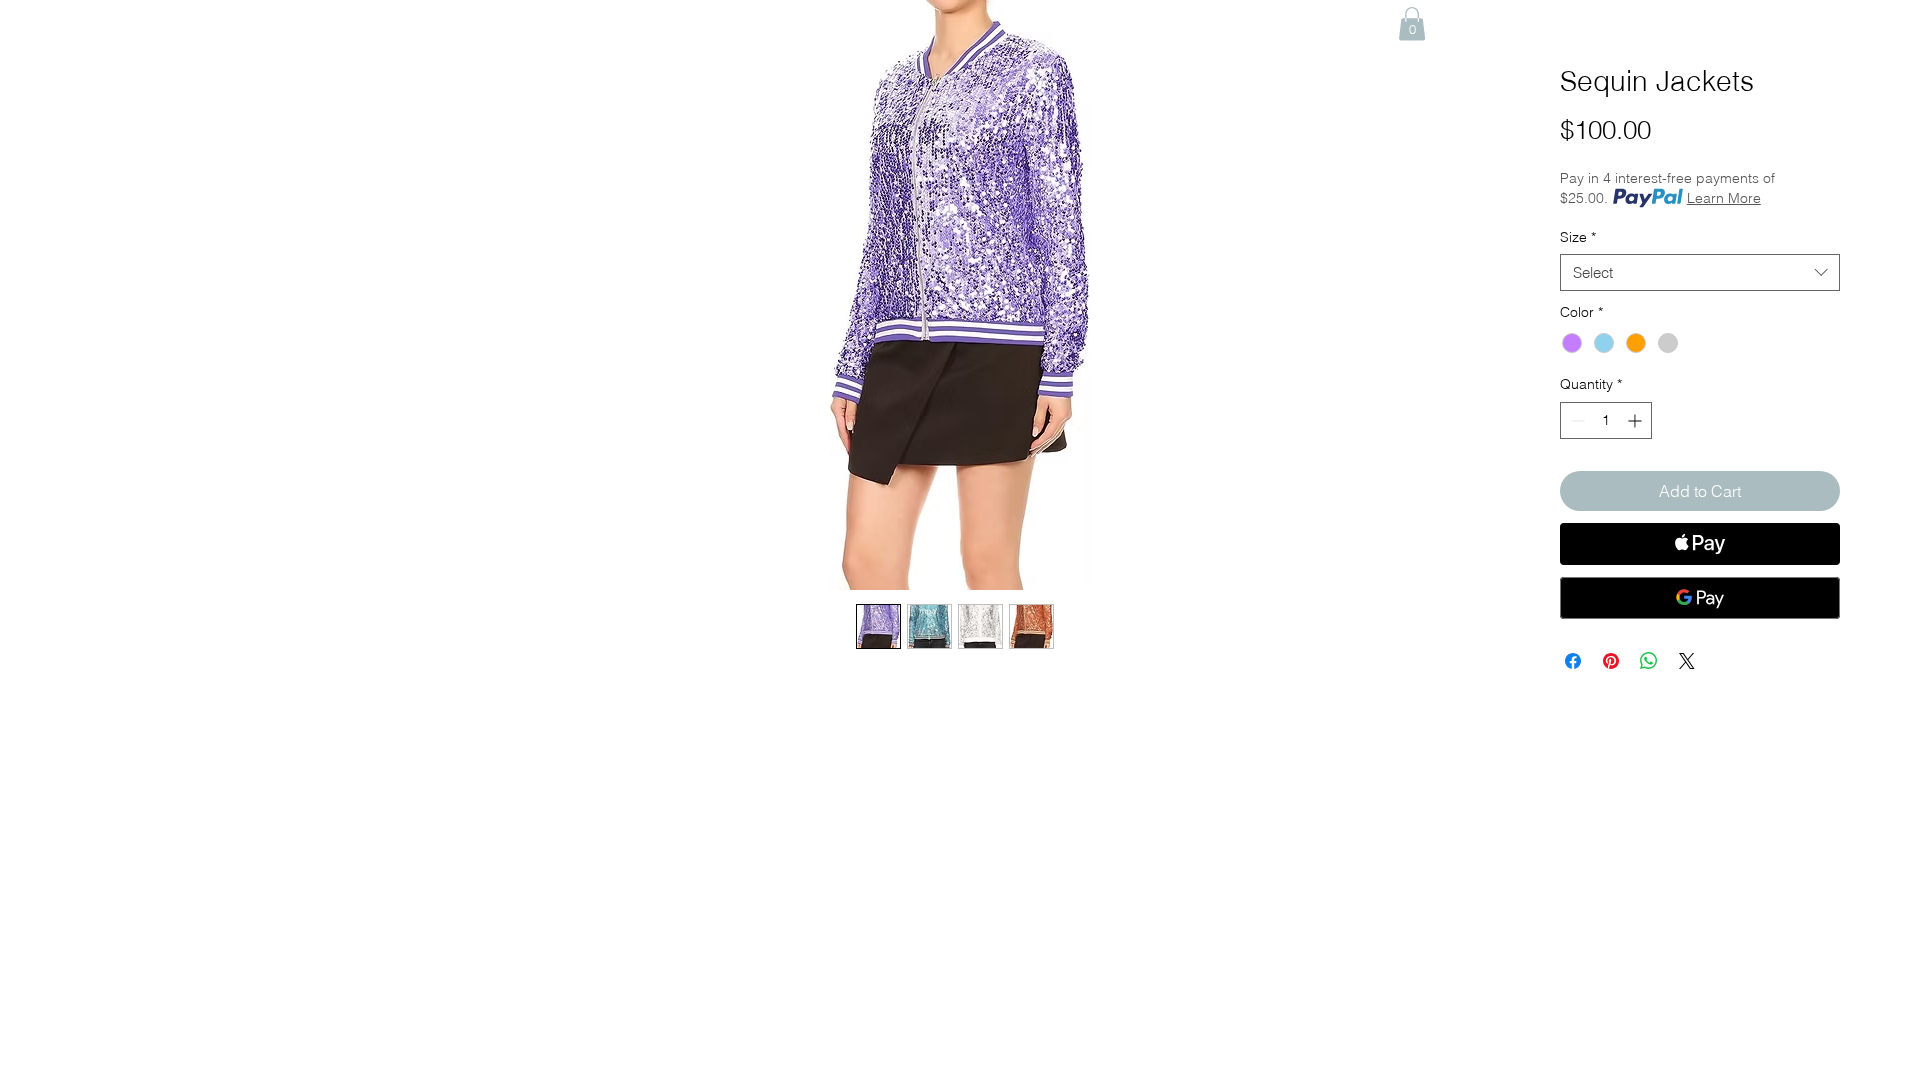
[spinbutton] (1606, 420)
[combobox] (1700, 273)
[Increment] (1636, 420)
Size (1578, 237)
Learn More (1724, 198)
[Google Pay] (1700, 598)
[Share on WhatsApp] (1649, 661)
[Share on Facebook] (1573, 661)
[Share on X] (1687, 661)
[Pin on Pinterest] (1611, 661)
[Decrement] (1575, 420)
